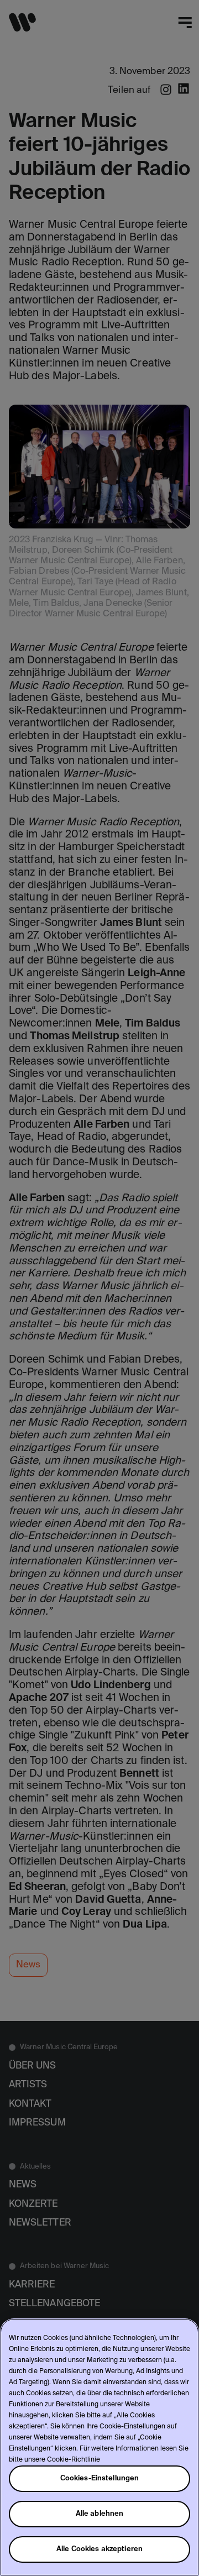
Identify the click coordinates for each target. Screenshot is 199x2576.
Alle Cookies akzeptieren (99, 2549)
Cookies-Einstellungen (100, 2478)
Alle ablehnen (100, 2514)
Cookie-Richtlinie (74, 2460)
